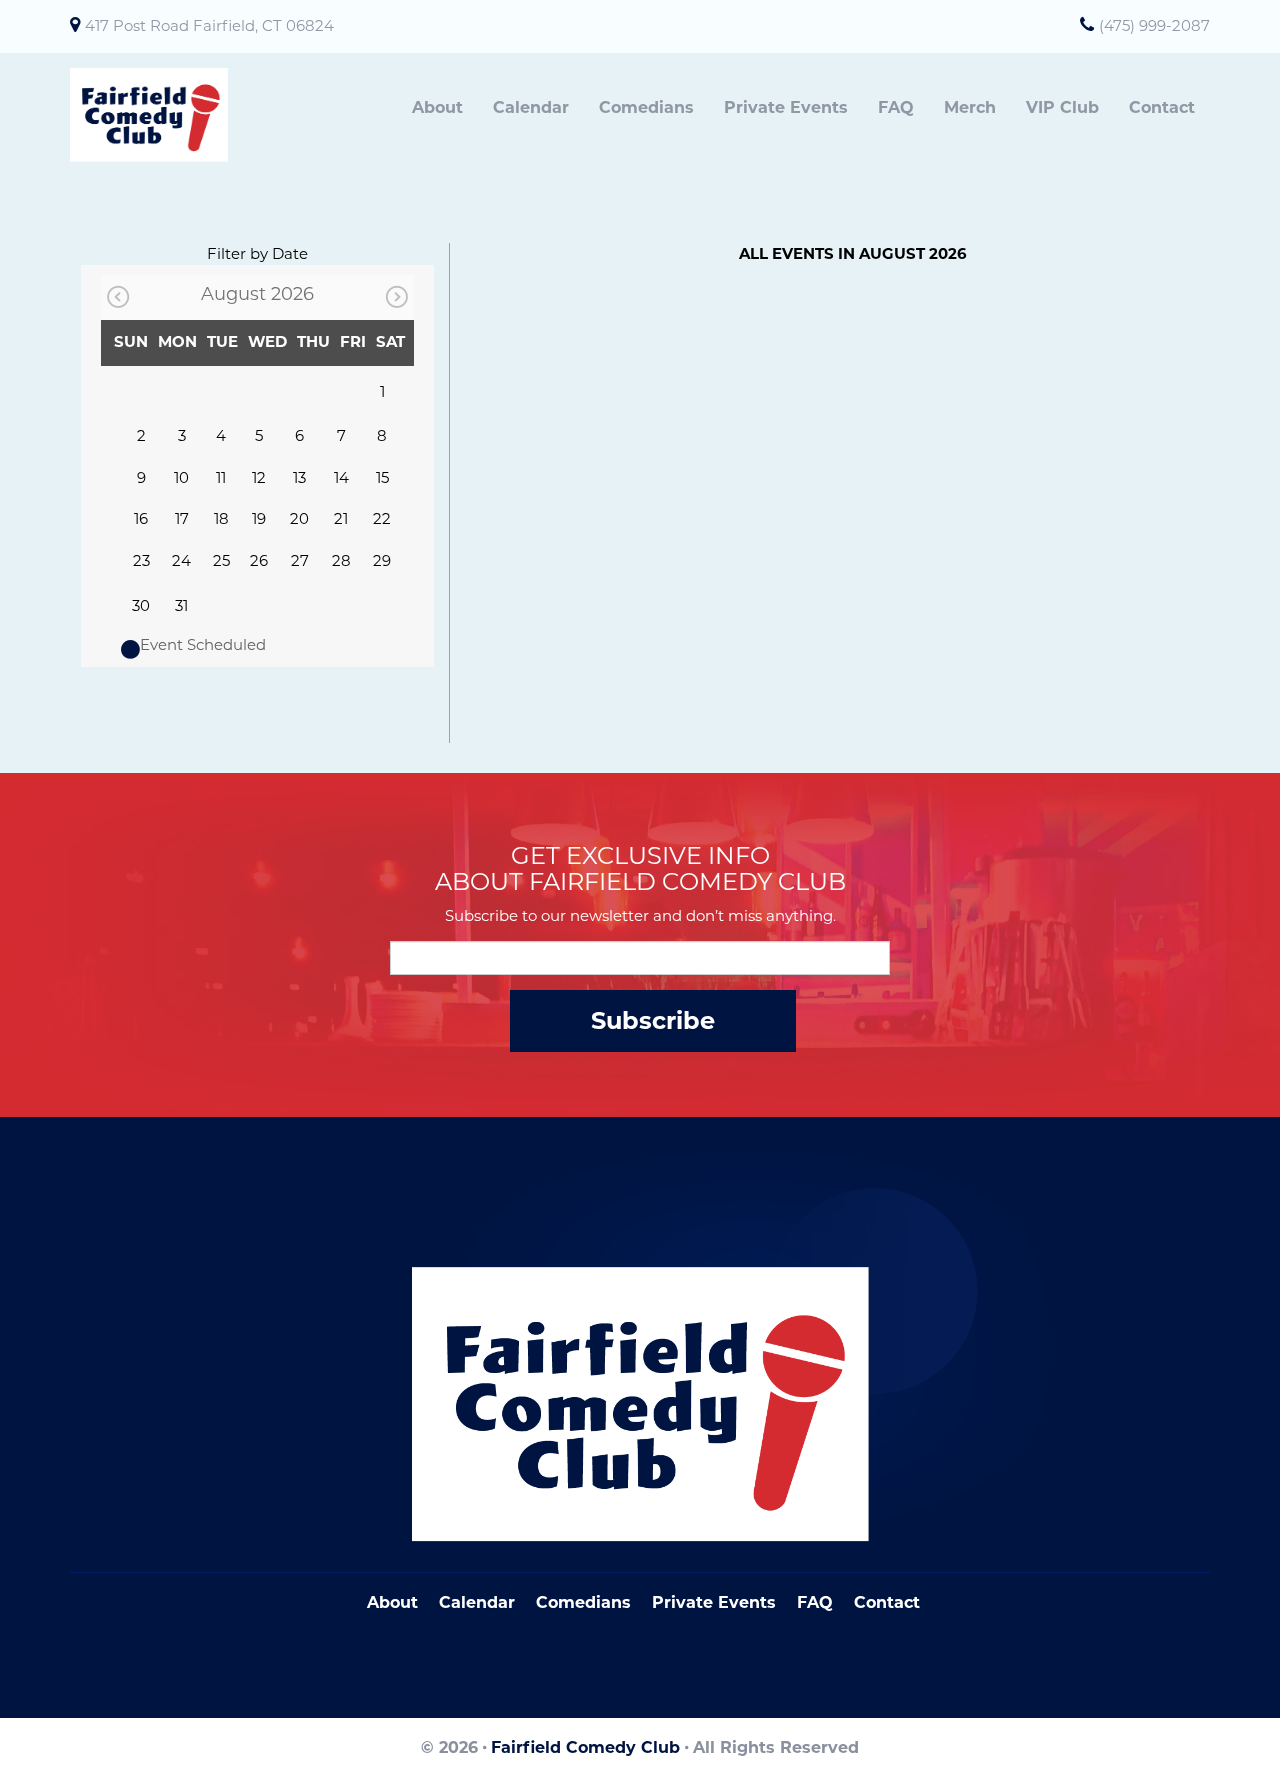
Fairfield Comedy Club (585, 1747)
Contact (1162, 107)
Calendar (531, 107)
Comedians (646, 107)
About (437, 107)
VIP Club (1062, 107)
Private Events (786, 107)
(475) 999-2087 (1154, 25)
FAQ (896, 107)
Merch (970, 107)
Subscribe (653, 1020)
